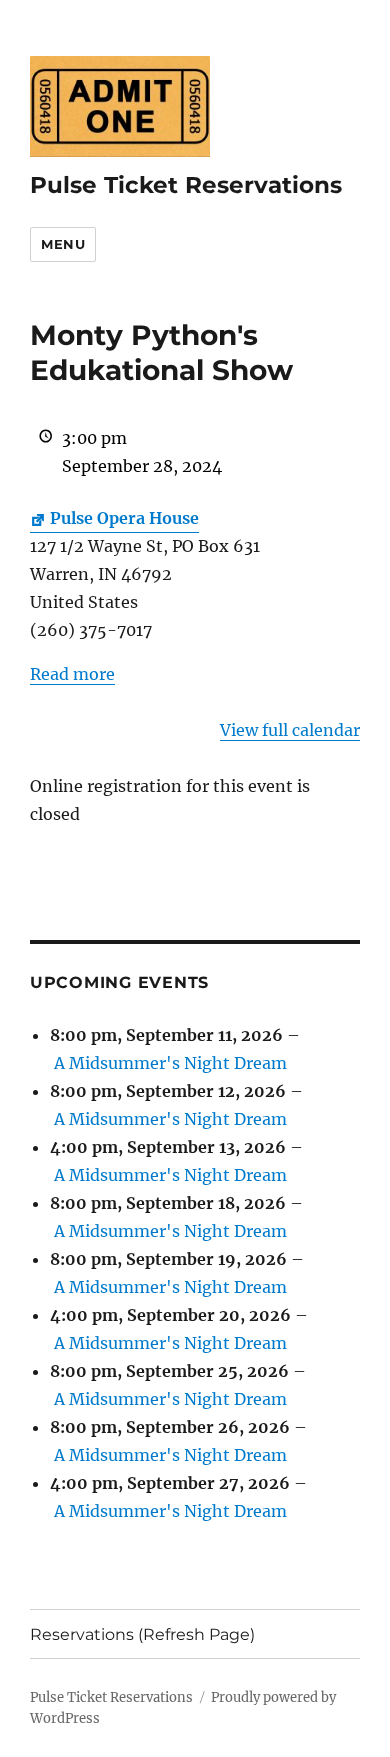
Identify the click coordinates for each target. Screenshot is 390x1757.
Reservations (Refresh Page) (142, 1634)
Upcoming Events (119, 982)
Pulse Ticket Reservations (186, 185)
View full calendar (290, 730)
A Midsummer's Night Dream (170, 1063)
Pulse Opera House (124, 518)
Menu (63, 244)
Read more (72, 674)
